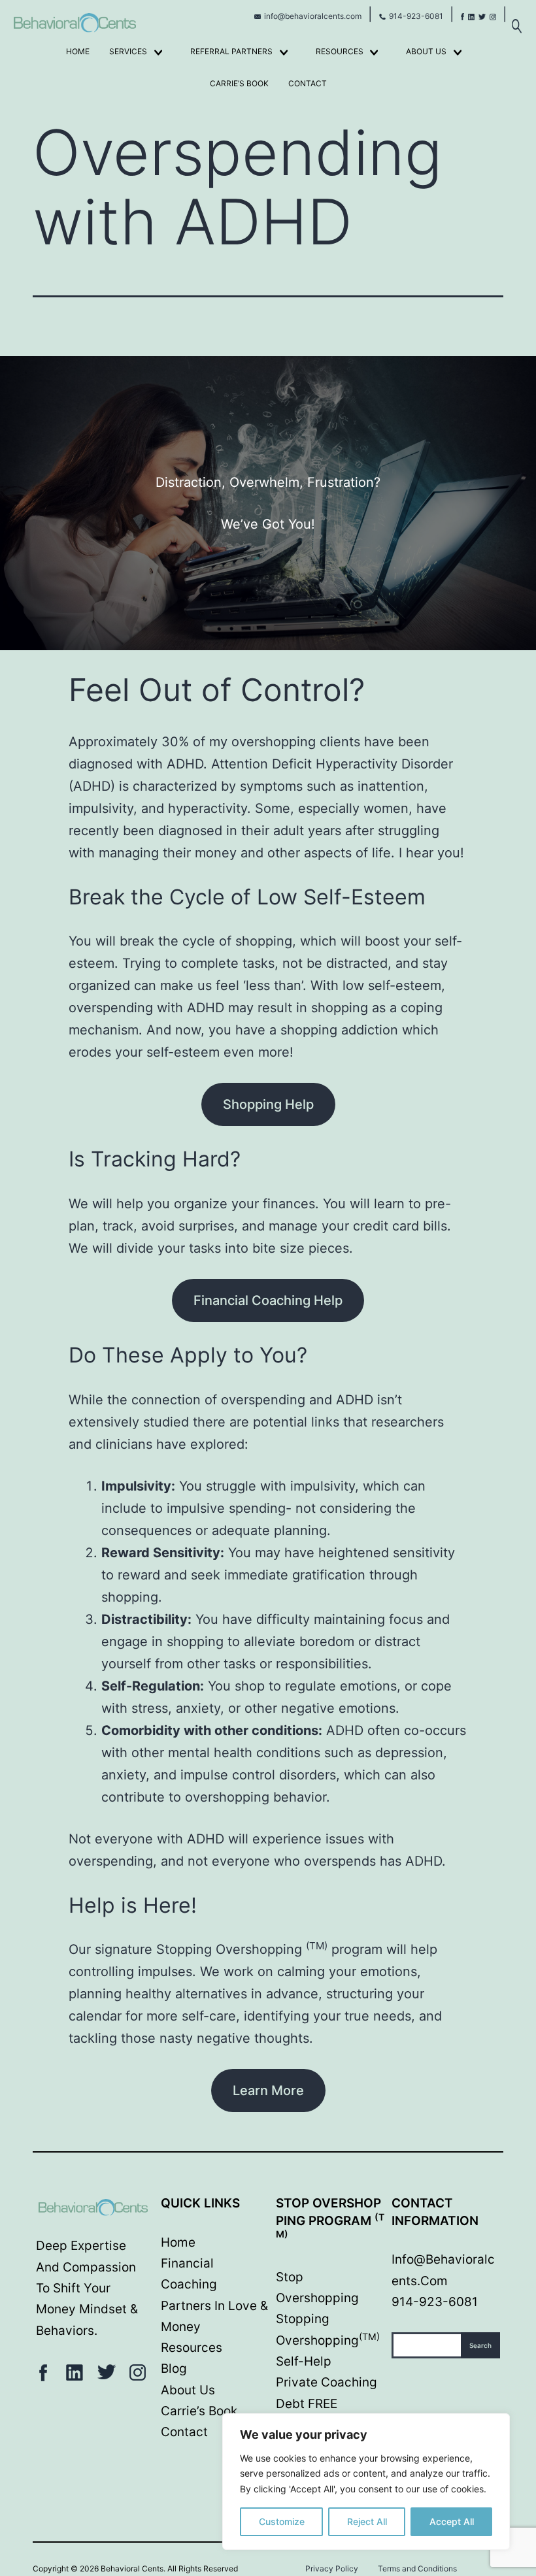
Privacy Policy (332, 2568)
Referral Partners (231, 51)
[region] (366, 2482)
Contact (308, 83)
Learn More (268, 2090)
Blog (174, 2369)
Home (78, 51)
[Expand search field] (516, 19)
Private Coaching (327, 2382)
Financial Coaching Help (268, 1300)
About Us (426, 51)
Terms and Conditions (417, 2568)
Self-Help (304, 2361)
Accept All (452, 2521)
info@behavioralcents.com (313, 16)
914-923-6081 (416, 16)
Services (128, 51)
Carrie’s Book (239, 83)
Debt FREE (307, 2404)
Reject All (367, 2521)
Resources (340, 51)
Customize (282, 2521)
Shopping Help (268, 1104)
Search (480, 2345)
